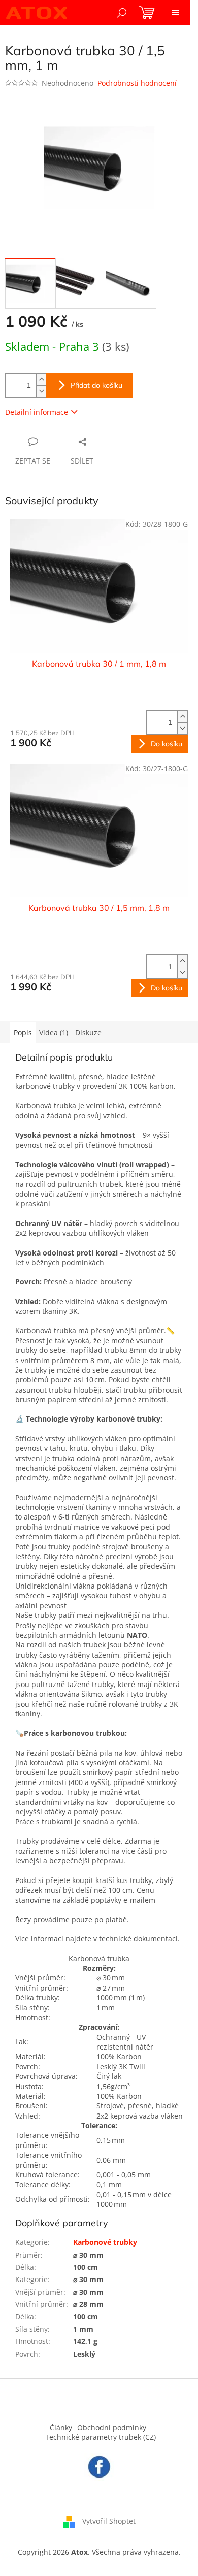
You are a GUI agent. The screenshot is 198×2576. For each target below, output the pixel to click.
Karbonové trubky (105, 2242)
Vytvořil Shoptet (109, 2520)
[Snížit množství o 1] (41, 391)
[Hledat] (122, 13)
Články (61, 2428)
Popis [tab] (23, 1032)
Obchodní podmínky (112, 2428)
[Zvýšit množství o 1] (41, 379)
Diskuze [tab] (88, 1032)
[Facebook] (99, 2466)
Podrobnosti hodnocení (137, 83)
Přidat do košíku (96, 385)
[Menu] (175, 13)
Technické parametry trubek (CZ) (101, 2437)
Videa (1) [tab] (54, 1032)
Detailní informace (37, 412)
